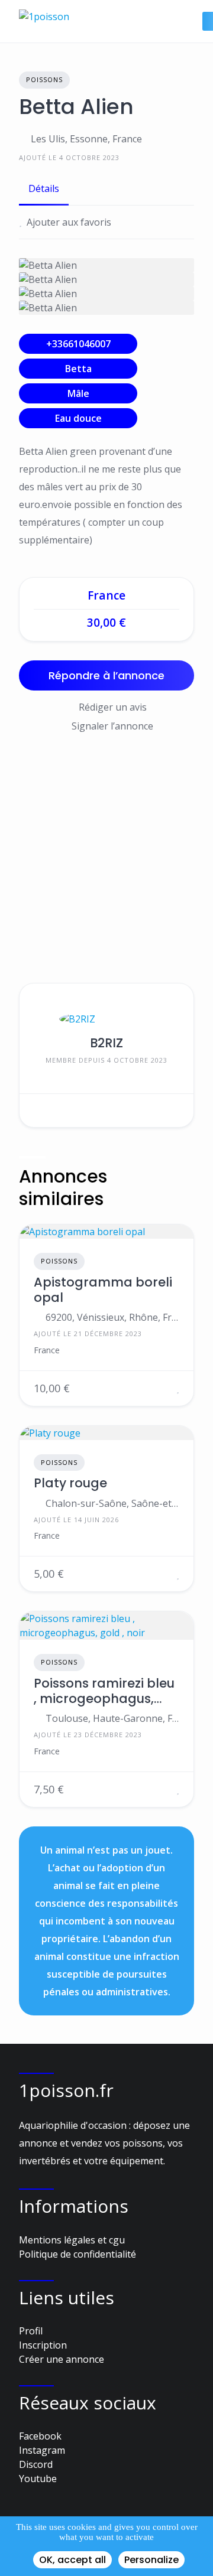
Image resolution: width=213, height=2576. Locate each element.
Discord (36, 2464)
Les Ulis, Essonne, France (86, 139)
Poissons (44, 79)
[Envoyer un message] (37, 1110)
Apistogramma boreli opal (103, 1290)
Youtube (38, 2479)
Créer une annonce (62, 2359)
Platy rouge (70, 1483)
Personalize (151, 2560)
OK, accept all (72, 2560)
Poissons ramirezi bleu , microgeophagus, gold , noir (104, 1691)
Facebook (40, 2436)
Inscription (43, 2345)
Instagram (42, 2450)
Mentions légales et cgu (72, 2240)
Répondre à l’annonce (106, 675)
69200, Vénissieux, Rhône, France (112, 1317)
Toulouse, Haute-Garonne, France (112, 1718)
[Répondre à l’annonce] (163, 1388)
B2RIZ (106, 1043)
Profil (31, 2331)
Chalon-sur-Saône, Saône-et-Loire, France (112, 1503)
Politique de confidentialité (78, 2254)
